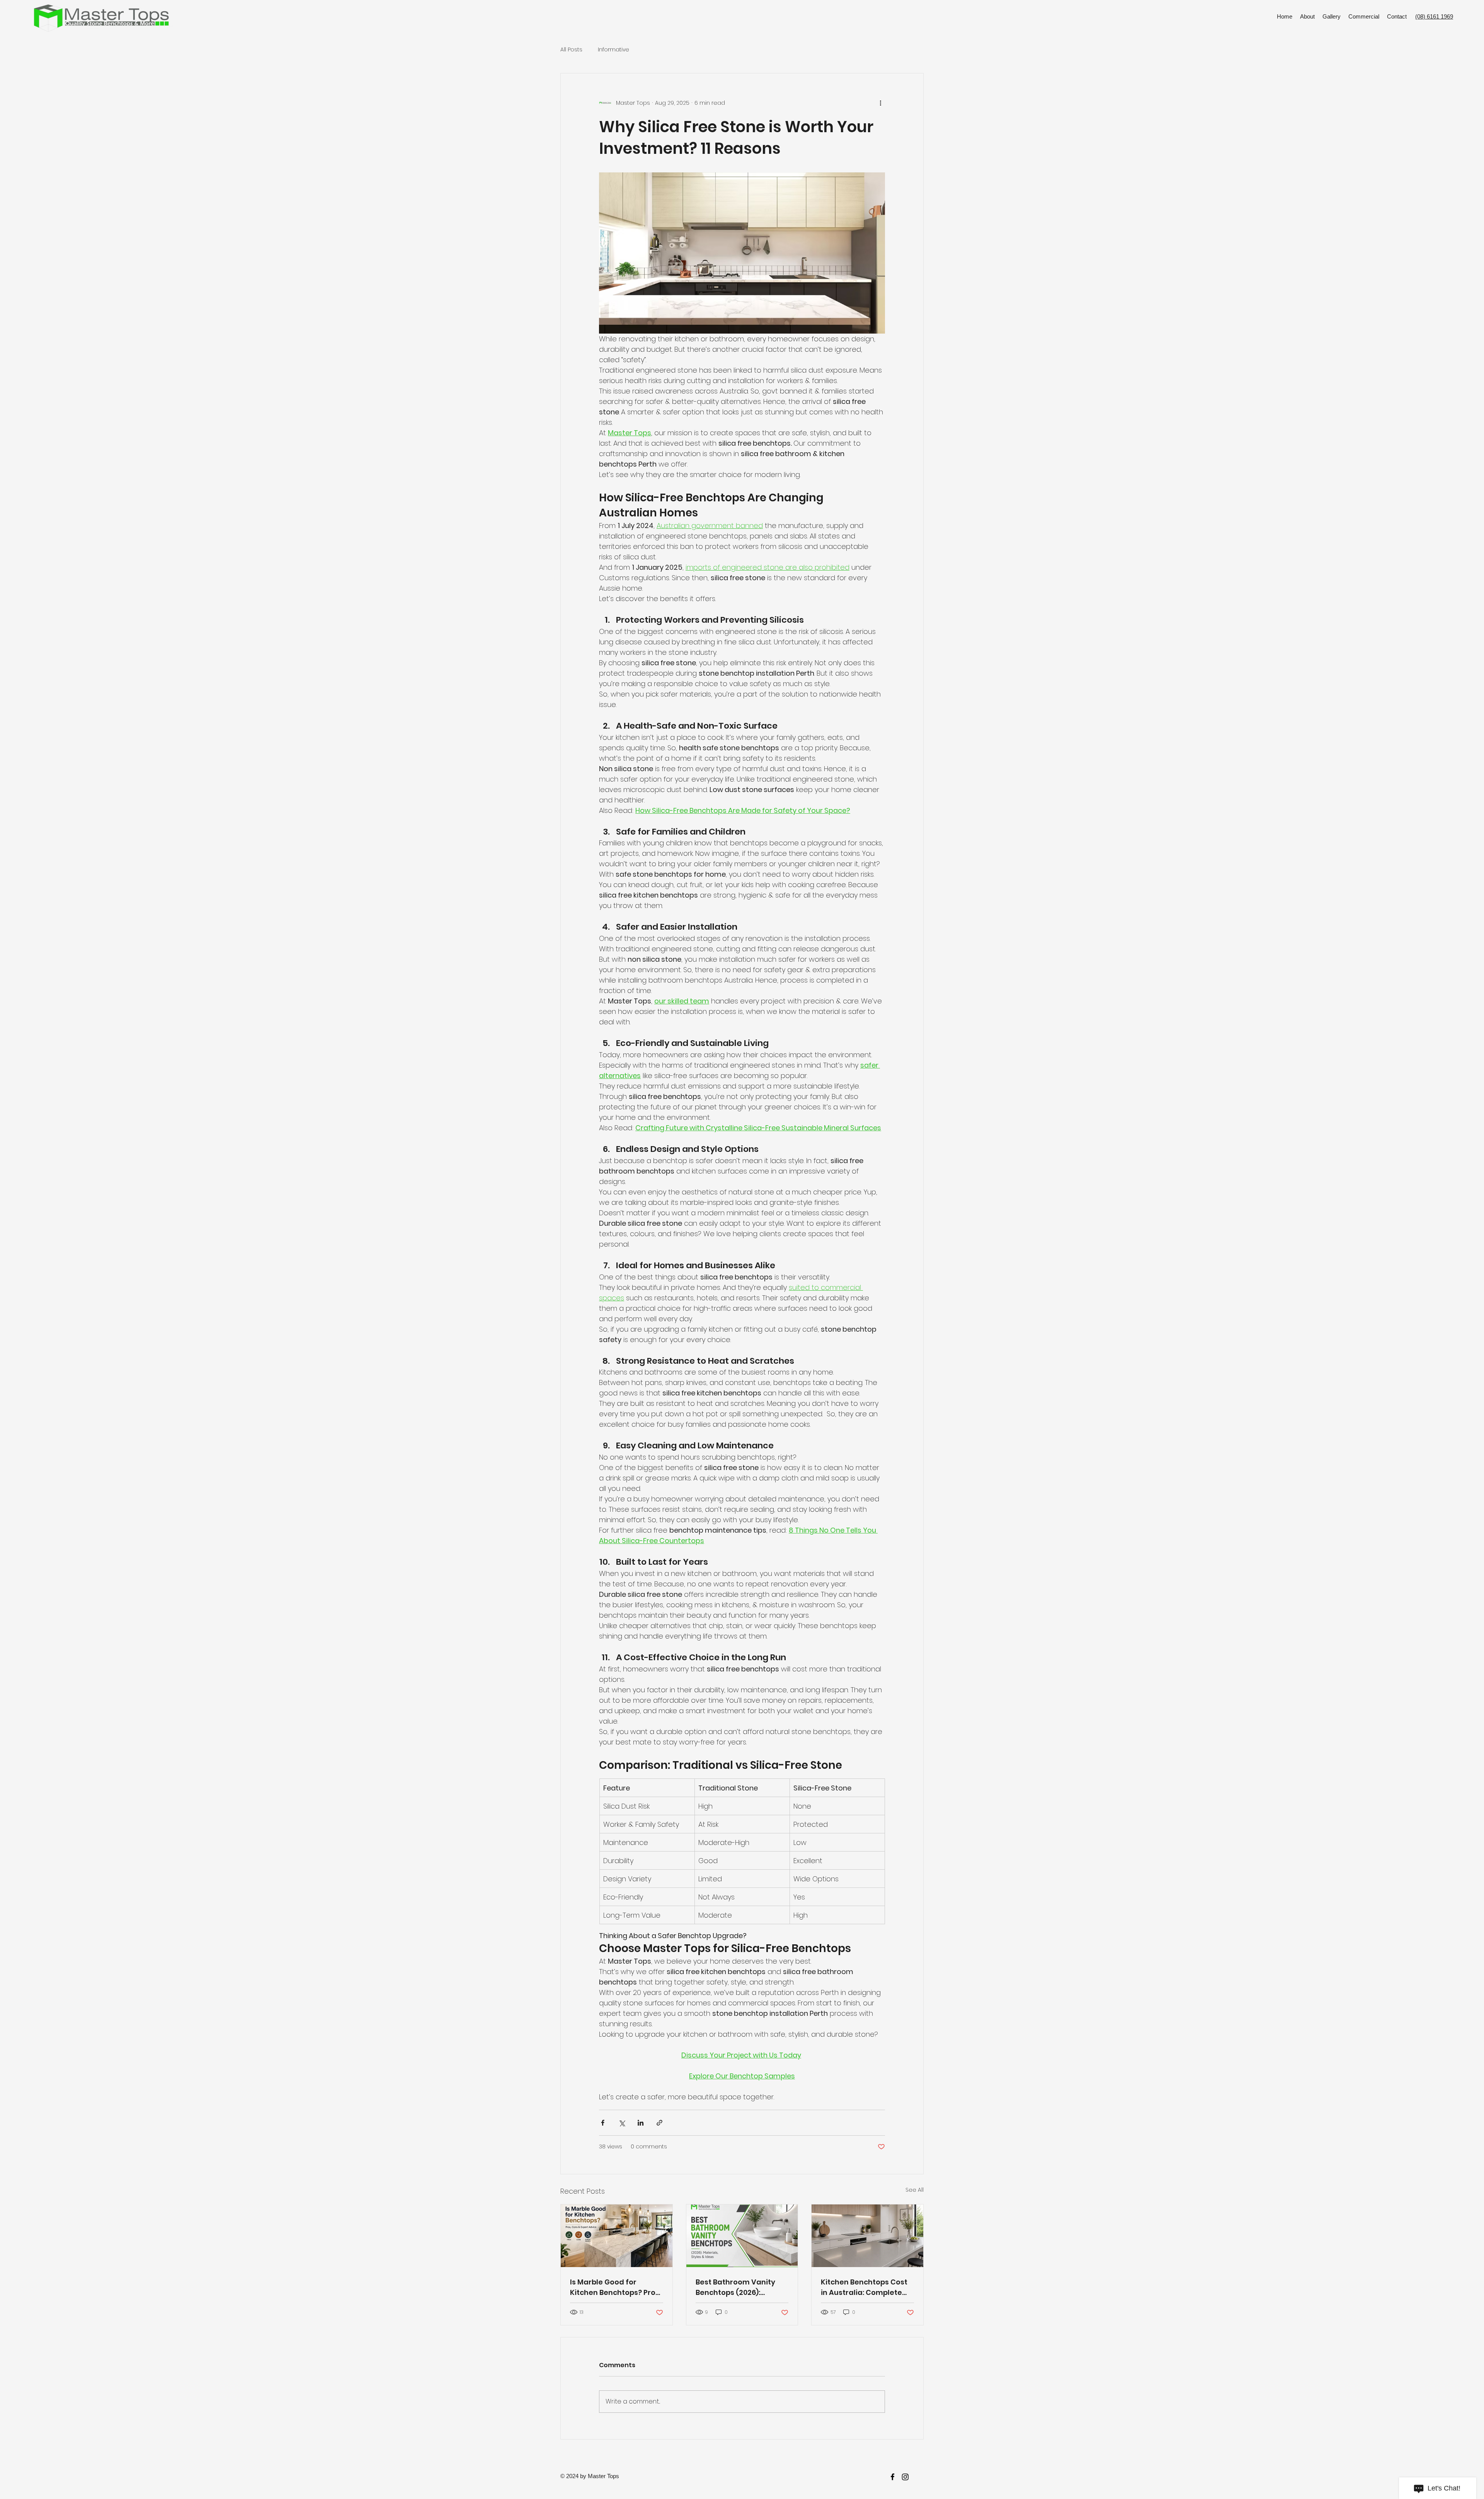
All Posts (571, 50)
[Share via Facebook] (603, 2123)
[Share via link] (659, 2123)
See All (915, 2190)
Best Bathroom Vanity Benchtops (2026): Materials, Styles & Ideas (740, 2287)
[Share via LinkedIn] (641, 2123)
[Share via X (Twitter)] (622, 2123)
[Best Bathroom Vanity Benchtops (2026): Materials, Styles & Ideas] (742, 2236)
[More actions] (880, 103)
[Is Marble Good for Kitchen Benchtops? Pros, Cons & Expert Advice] (617, 2236)
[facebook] (893, 2477)
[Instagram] (905, 2477)
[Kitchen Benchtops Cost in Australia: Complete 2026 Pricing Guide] (867, 2236)
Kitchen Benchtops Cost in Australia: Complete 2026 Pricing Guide (864, 2287)
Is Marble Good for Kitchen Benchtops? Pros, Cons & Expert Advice (615, 2287)
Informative (614, 50)
